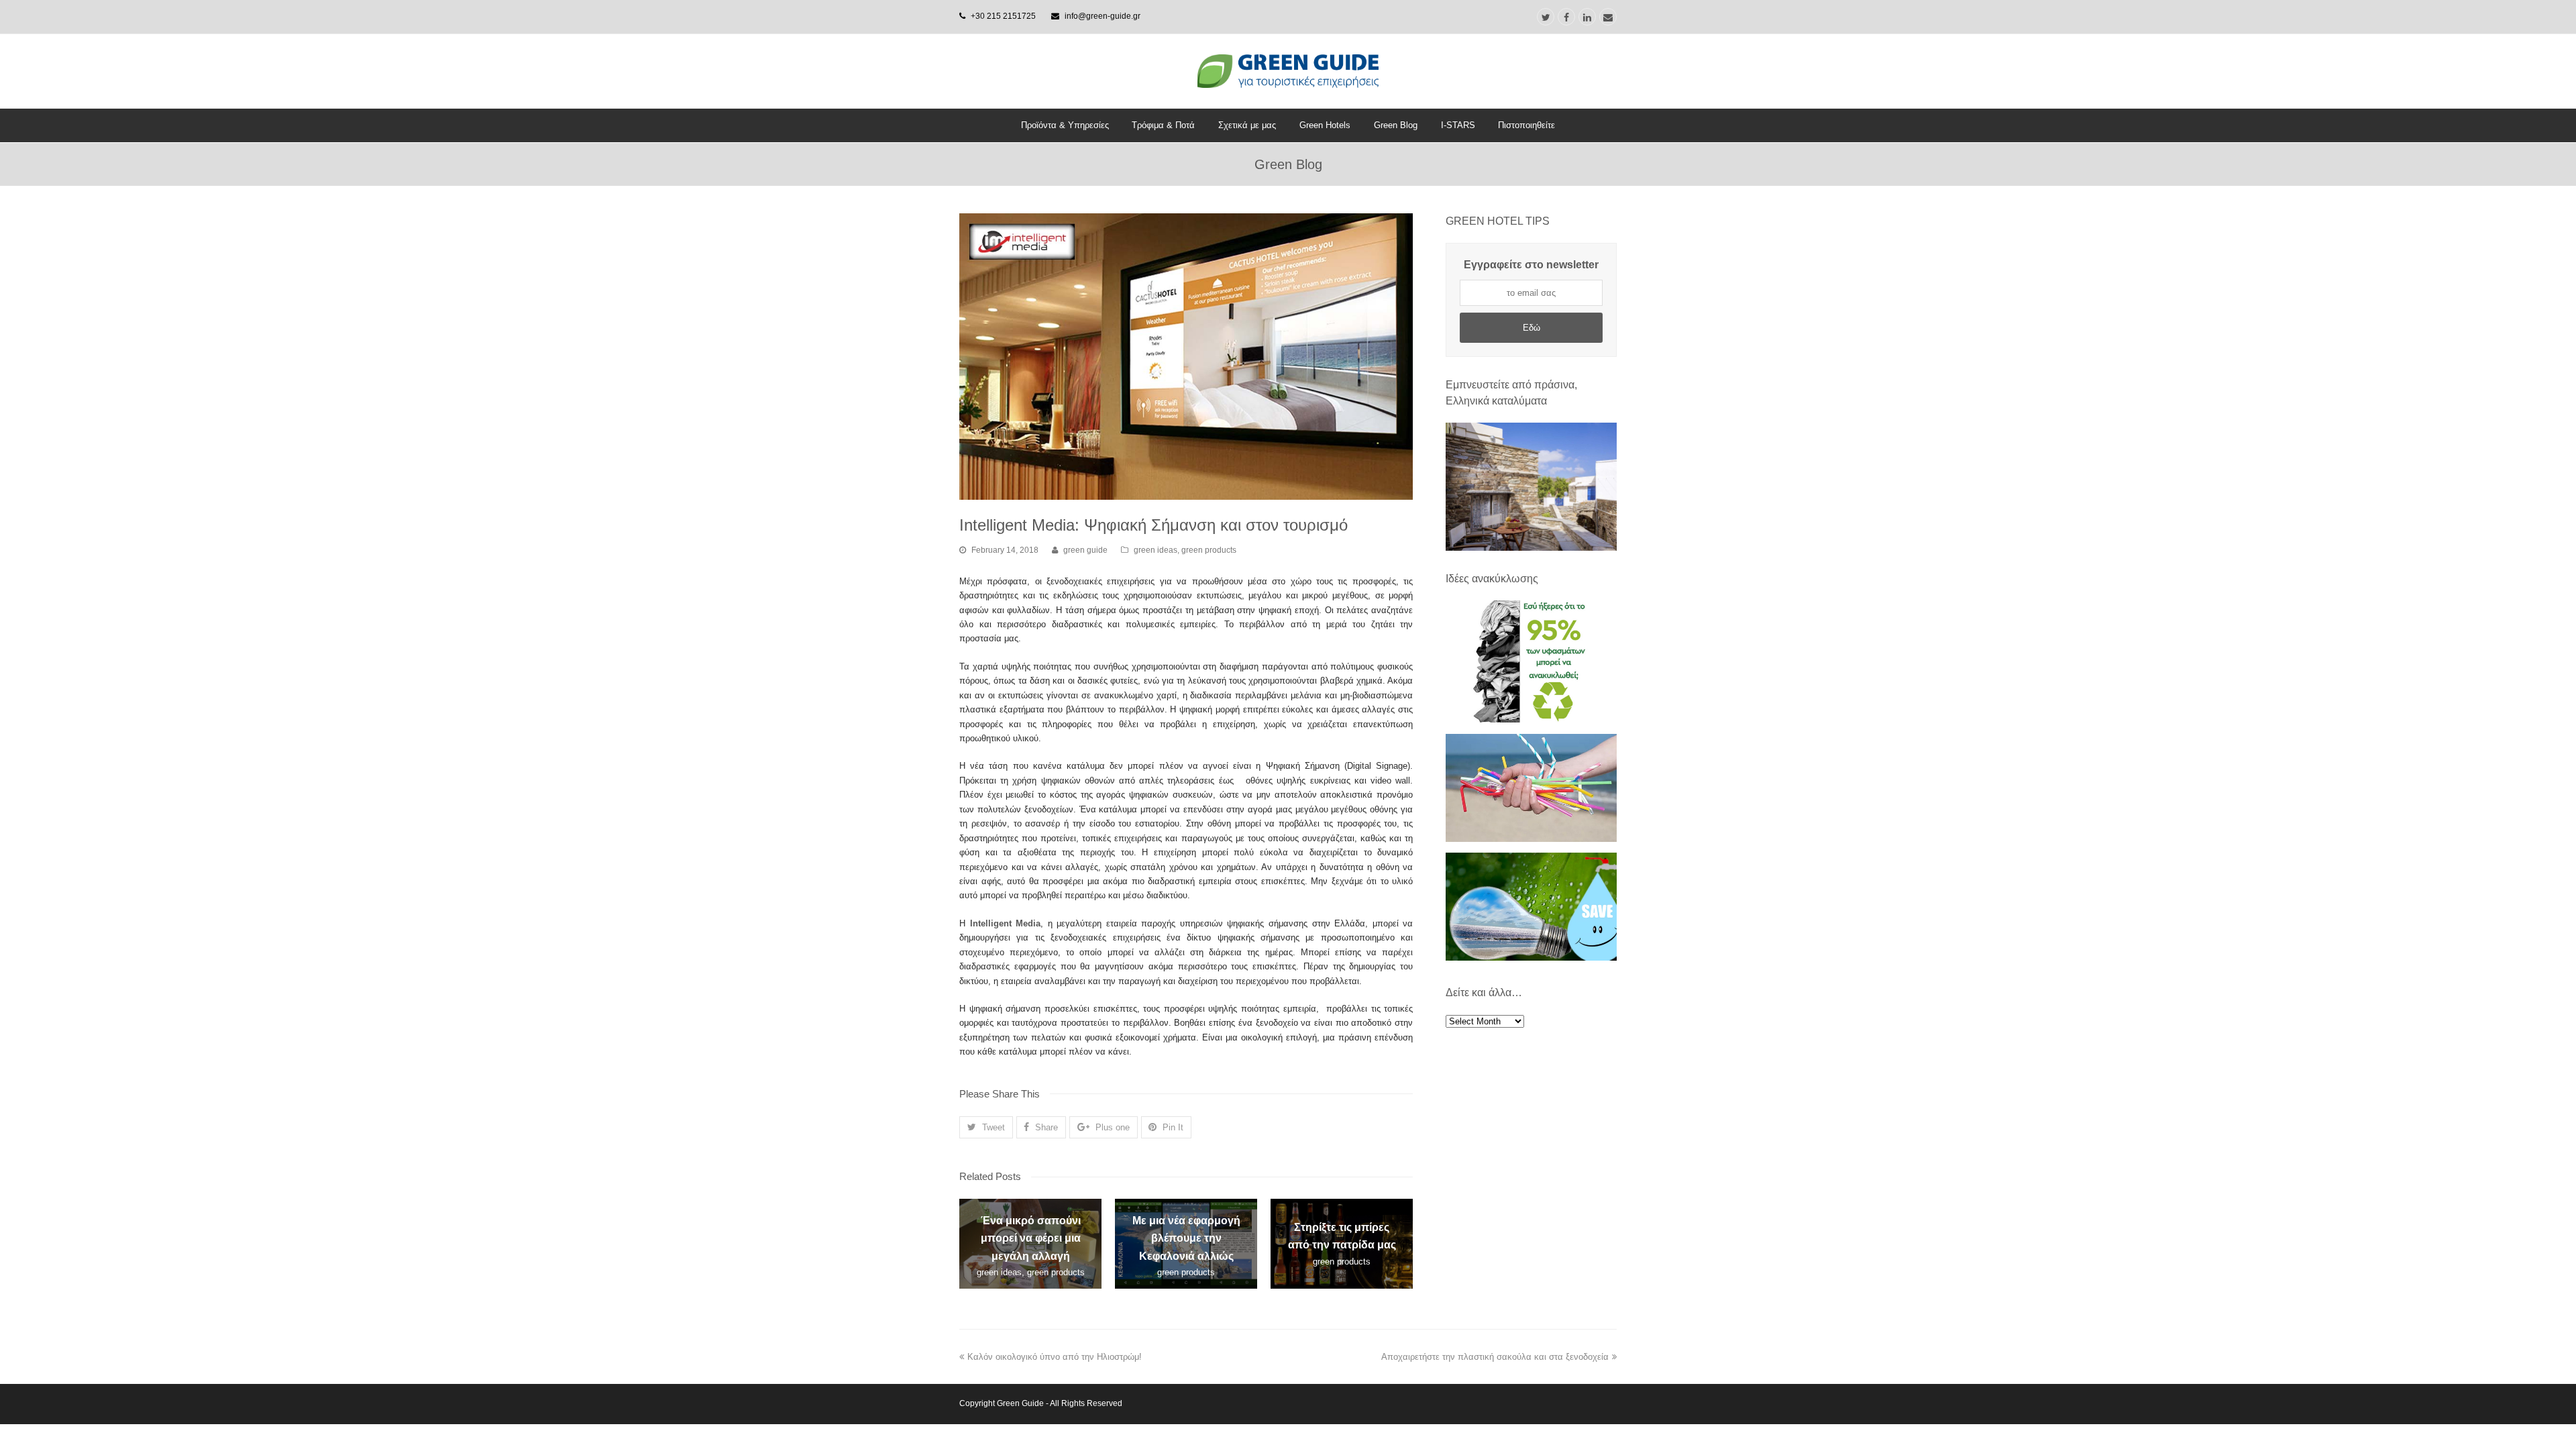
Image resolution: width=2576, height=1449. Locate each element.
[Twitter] (1546, 17)
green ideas (1156, 550)
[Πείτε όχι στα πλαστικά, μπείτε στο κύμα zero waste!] (1531, 839)
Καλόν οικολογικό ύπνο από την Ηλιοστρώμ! (1055, 1357)
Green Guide (1020, 1403)
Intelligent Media (1006, 923)
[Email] (1608, 17)
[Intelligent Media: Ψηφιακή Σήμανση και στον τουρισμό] (1186, 357)
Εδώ (1532, 328)
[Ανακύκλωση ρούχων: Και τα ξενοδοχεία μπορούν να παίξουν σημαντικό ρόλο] (1531, 719)
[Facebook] (1566, 17)
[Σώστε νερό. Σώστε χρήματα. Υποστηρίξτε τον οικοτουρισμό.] (1531, 958)
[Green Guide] (1288, 71)
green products (1209, 550)
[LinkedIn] (1587, 17)
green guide (1085, 550)
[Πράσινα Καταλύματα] (1531, 487)
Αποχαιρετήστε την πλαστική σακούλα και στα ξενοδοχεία (1495, 1357)
